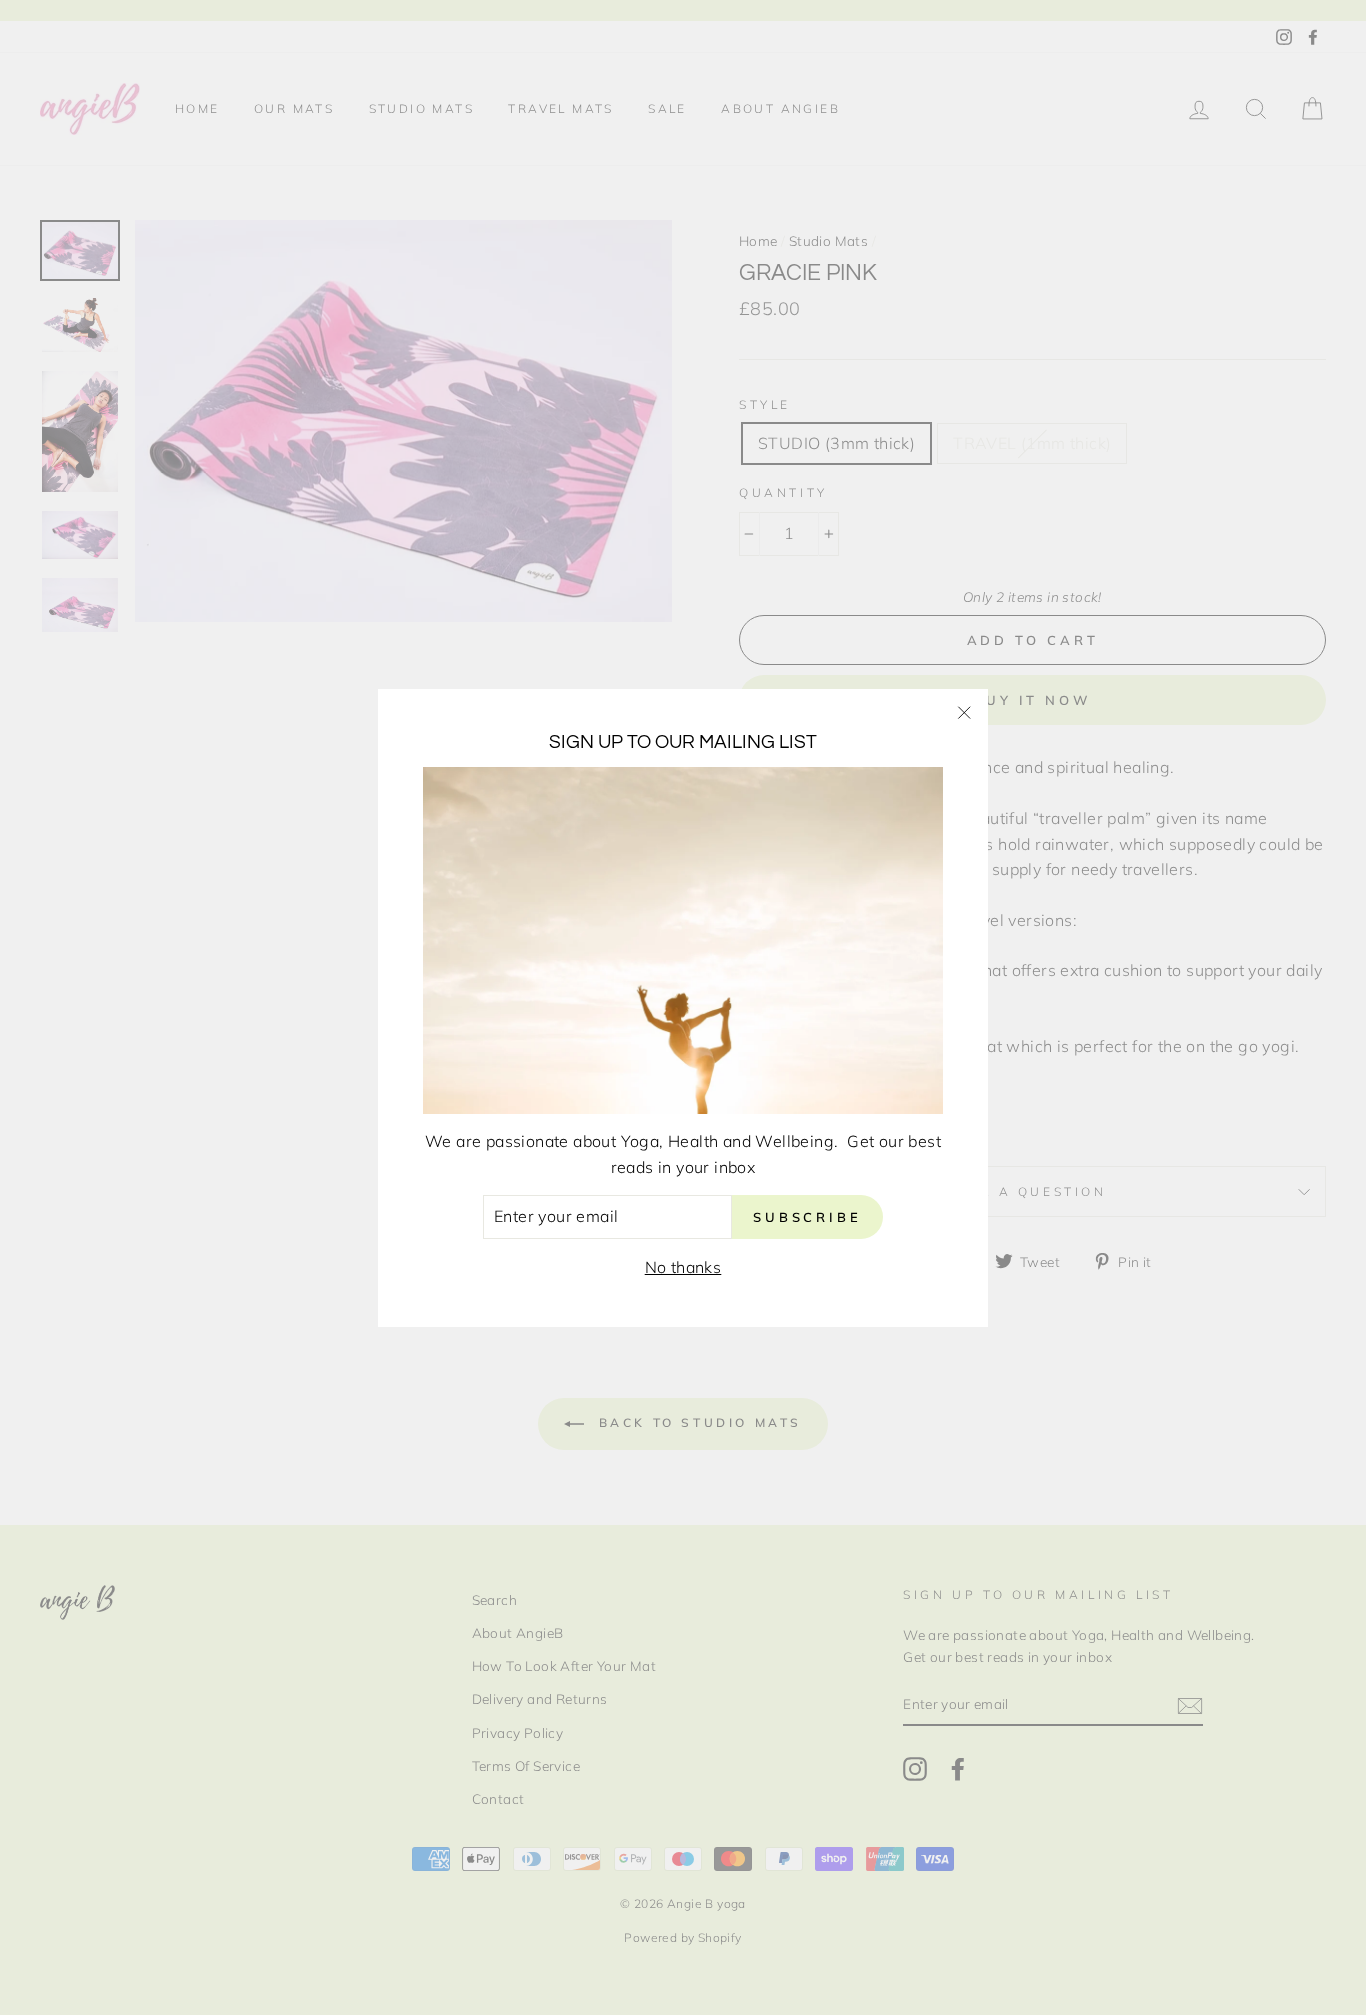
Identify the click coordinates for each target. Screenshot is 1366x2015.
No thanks (683, 1267)
